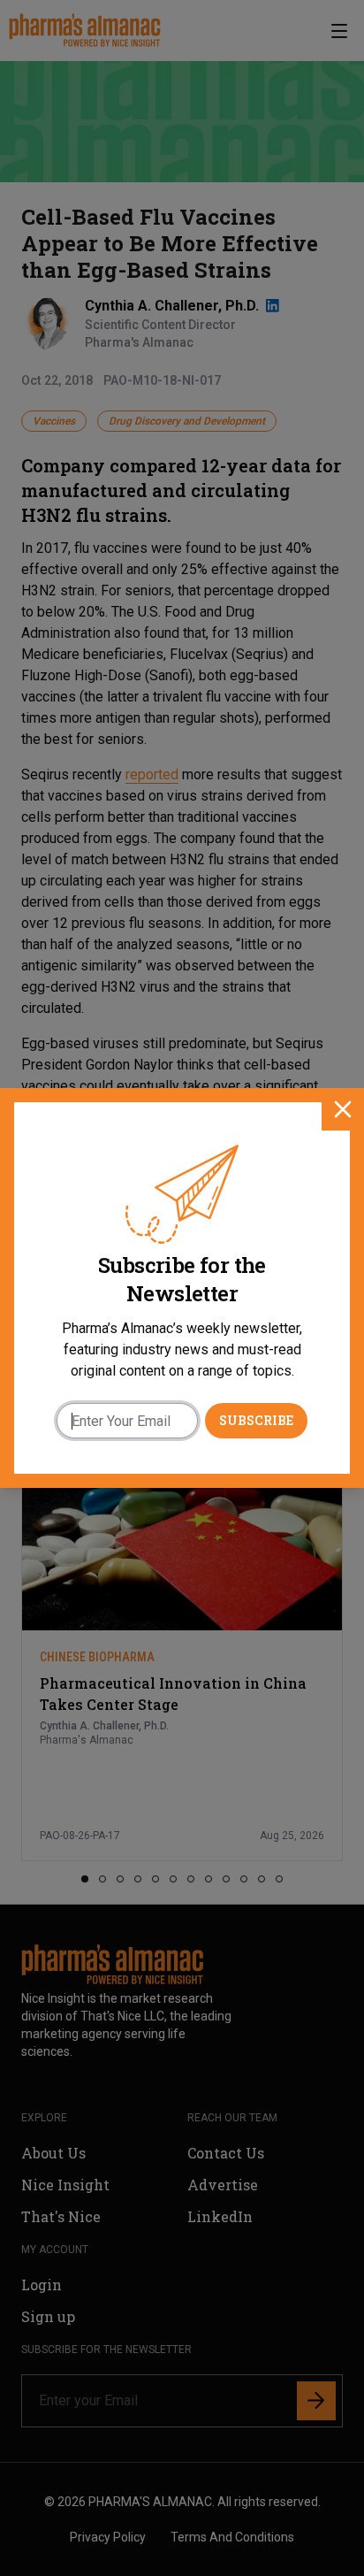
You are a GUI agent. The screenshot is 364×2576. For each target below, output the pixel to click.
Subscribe (256, 1420)
